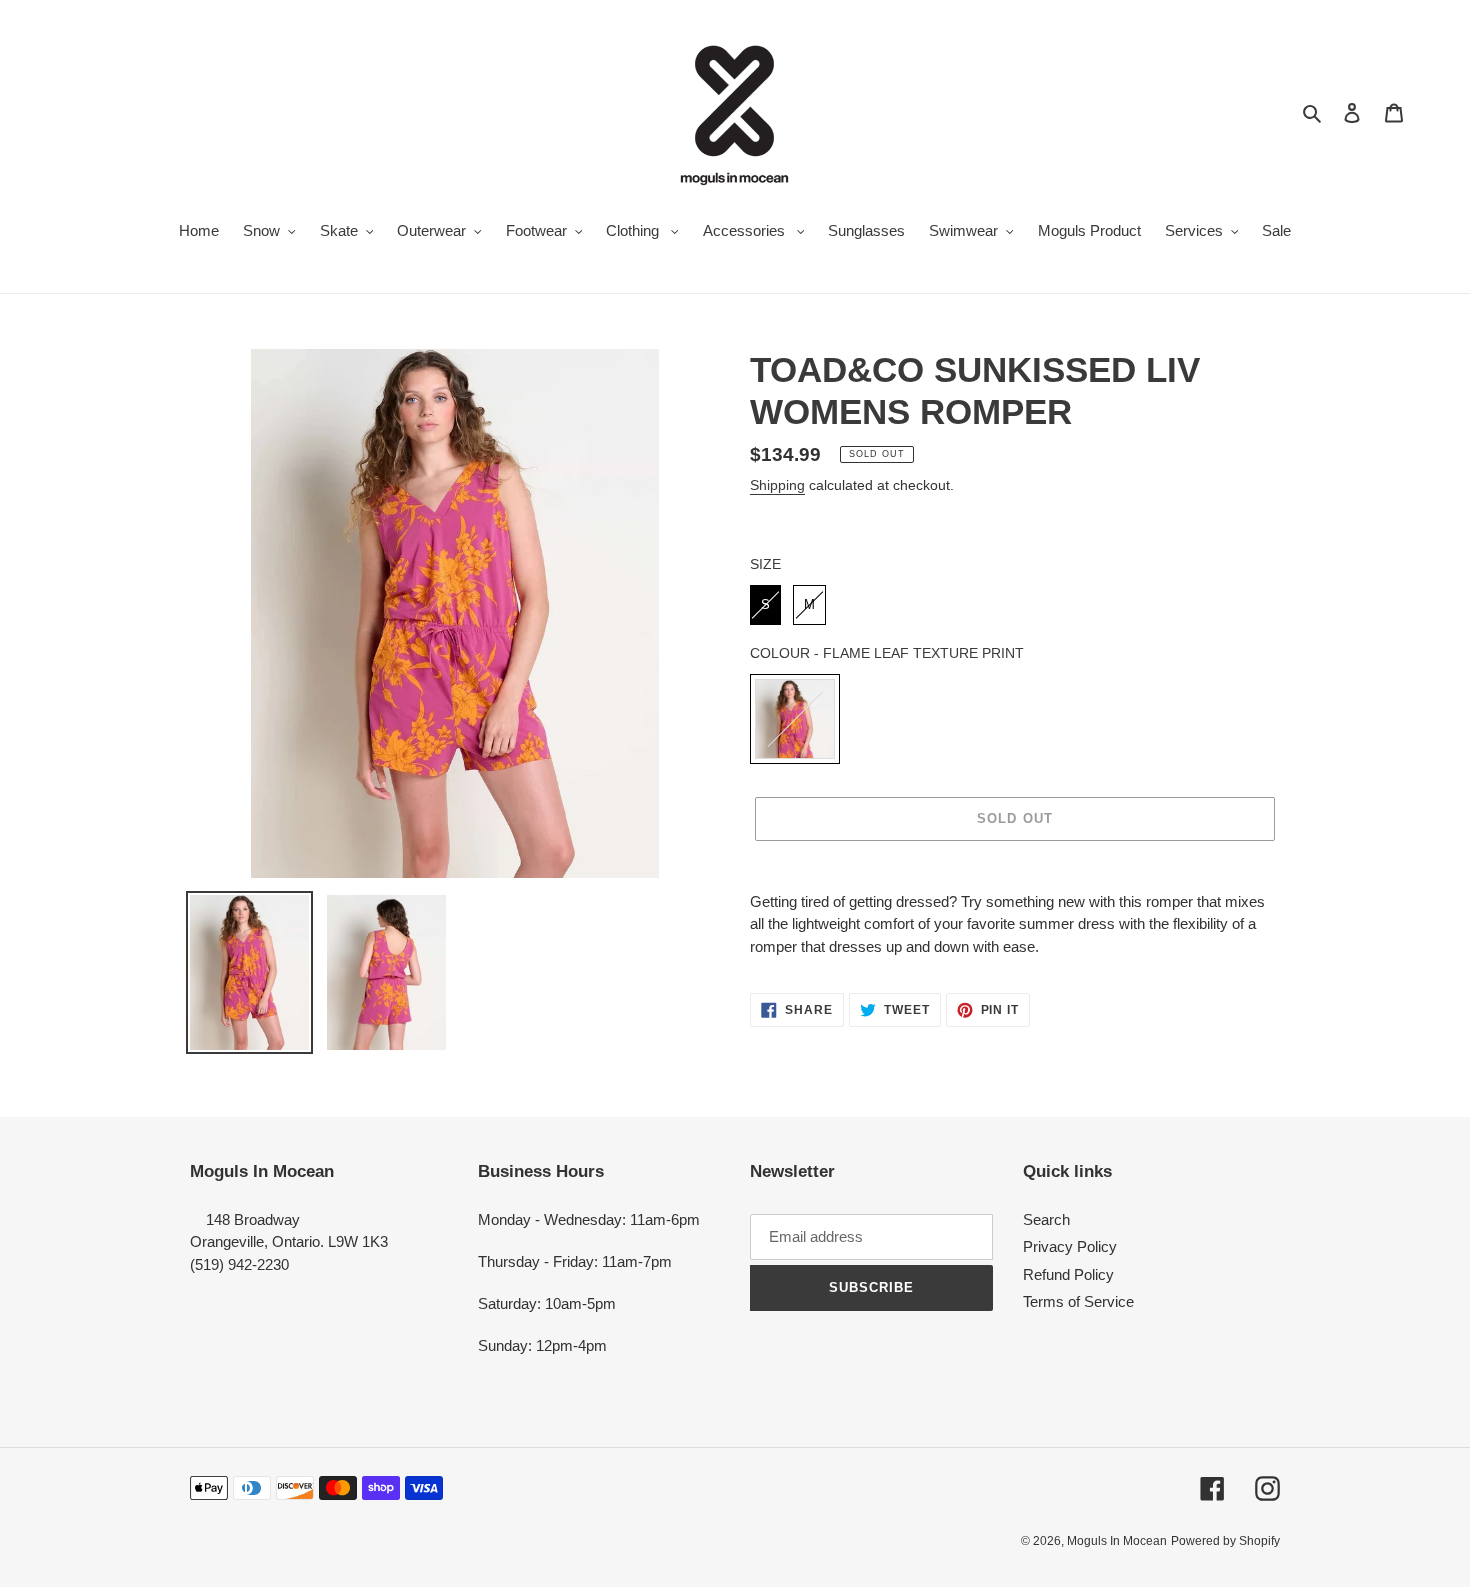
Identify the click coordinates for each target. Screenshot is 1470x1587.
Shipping (777, 485)
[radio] (765, 605)
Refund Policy (1068, 1274)
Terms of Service (1078, 1301)
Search (1046, 1219)
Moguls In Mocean (1117, 1541)
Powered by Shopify (1225, 1541)
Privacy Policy (1070, 1246)
